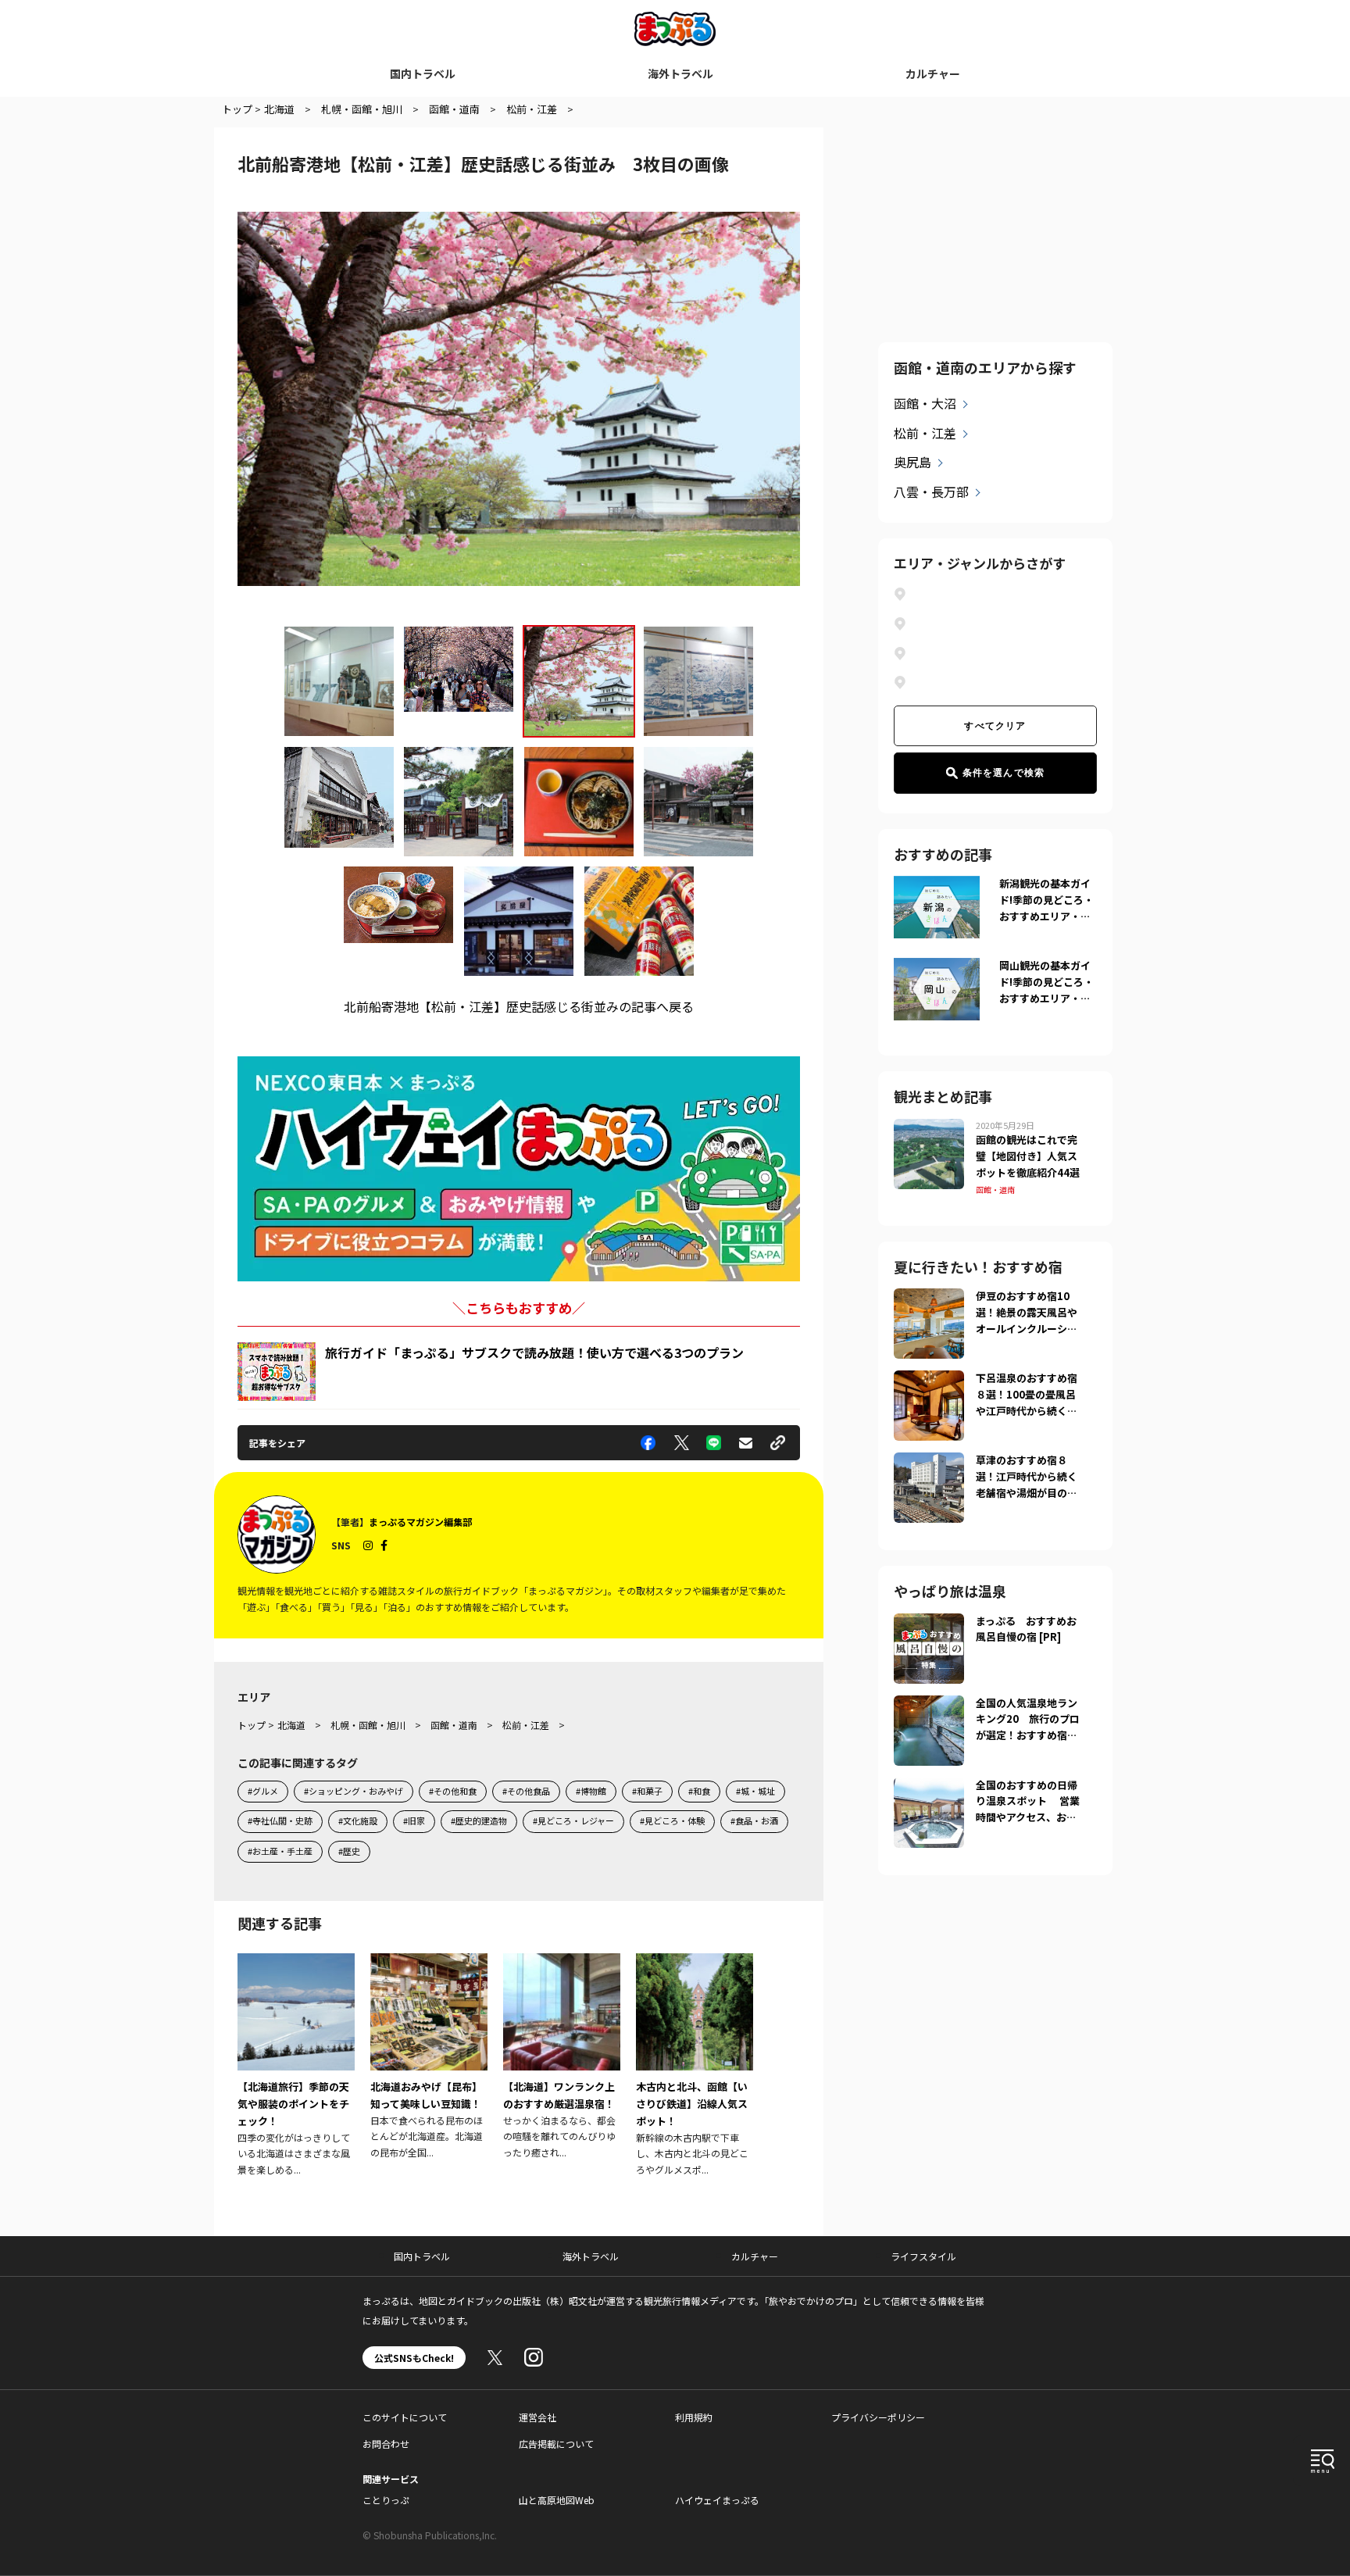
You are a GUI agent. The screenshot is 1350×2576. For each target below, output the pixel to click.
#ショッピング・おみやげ (354, 1791)
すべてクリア (995, 726)
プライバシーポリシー (878, 2417)
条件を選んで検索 (1004, 773)
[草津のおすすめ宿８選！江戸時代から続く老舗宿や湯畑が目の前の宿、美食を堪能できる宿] (929, 1462)
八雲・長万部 (931, 491)
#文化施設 (358, 1820)
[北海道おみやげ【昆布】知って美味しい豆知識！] (429, 2057)
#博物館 (591, 1791)
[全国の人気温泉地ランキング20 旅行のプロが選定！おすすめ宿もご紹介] (929, 1705)
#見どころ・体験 (672, 1820)
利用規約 (694, 2417)
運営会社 (537, 2417)
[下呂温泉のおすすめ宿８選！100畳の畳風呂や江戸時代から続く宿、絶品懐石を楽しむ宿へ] (929, 1380)
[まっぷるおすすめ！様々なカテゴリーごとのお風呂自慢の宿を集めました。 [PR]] (929, 1623)
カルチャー (933, 73)
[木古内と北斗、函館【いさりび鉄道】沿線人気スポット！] (695, 2066)
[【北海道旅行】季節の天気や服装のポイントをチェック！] (296, 2066)
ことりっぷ (386, 2500)
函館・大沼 (925, 403)
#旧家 (414, 1820)
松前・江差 (925, 433)
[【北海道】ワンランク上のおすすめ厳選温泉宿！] (562, 2057)
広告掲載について (556, 2444)
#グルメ (263, 1791)
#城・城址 (755, 1791)
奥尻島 (912, 462)
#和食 (699, 1791)
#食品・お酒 (754, 1820)
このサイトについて (405, 2417)
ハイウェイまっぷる (717, 2500)
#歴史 (349, 1851)
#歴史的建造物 (479, 1820)
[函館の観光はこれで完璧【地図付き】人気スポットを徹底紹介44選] (929, 1128)
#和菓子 (647, 1791)
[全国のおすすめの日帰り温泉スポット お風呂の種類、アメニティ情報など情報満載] (929, 1787)
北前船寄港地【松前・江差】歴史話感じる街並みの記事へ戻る (519, 1006)
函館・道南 (995, 1190)
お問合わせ (386, 2444)
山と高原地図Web (557, 2500)
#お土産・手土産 (280, 1851)
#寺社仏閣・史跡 (280, 1820)
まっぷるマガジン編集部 (420, 1522)
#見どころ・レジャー (573, 1820)
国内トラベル (423, 73)
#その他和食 (453, 1791)
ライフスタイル (923, 2256)
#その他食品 (526, 1791)
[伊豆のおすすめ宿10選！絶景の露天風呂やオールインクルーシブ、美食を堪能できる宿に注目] (929, 1298)
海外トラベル (680, 73)
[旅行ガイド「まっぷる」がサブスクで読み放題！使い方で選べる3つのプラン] (277, 1372)
